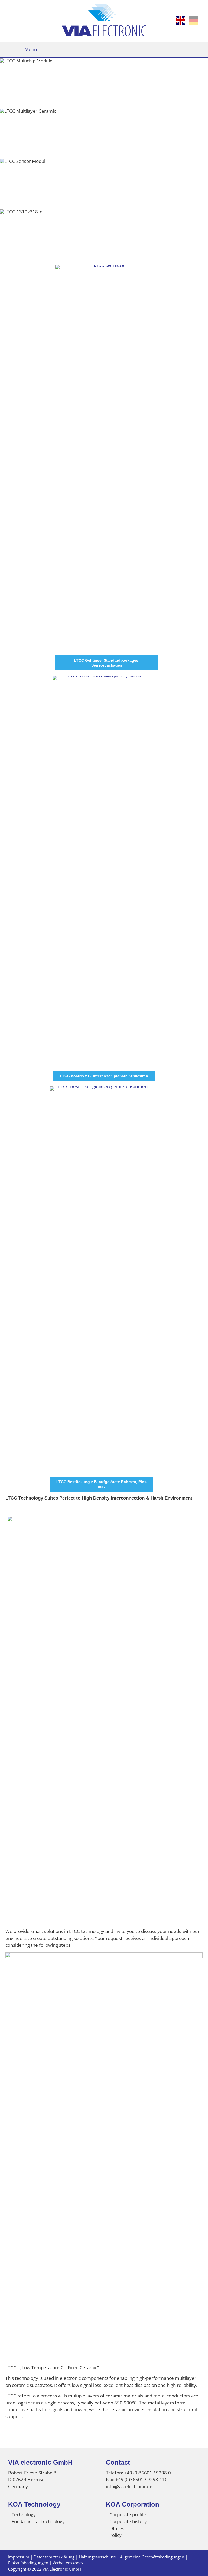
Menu (31, 49)
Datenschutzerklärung (54, 2557)
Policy (116, 2535)
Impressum (19, 2557)
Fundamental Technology (38, 2521)
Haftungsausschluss (97, 2557)
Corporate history (128, 2521)
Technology (24, 2515)
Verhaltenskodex (68, 2563)
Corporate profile (128, 2515)
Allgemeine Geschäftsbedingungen (152, 2557)
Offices (117, 2528)
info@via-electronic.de (129, 2486)
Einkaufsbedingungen (28, 2563)
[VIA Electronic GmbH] (104, 35)
